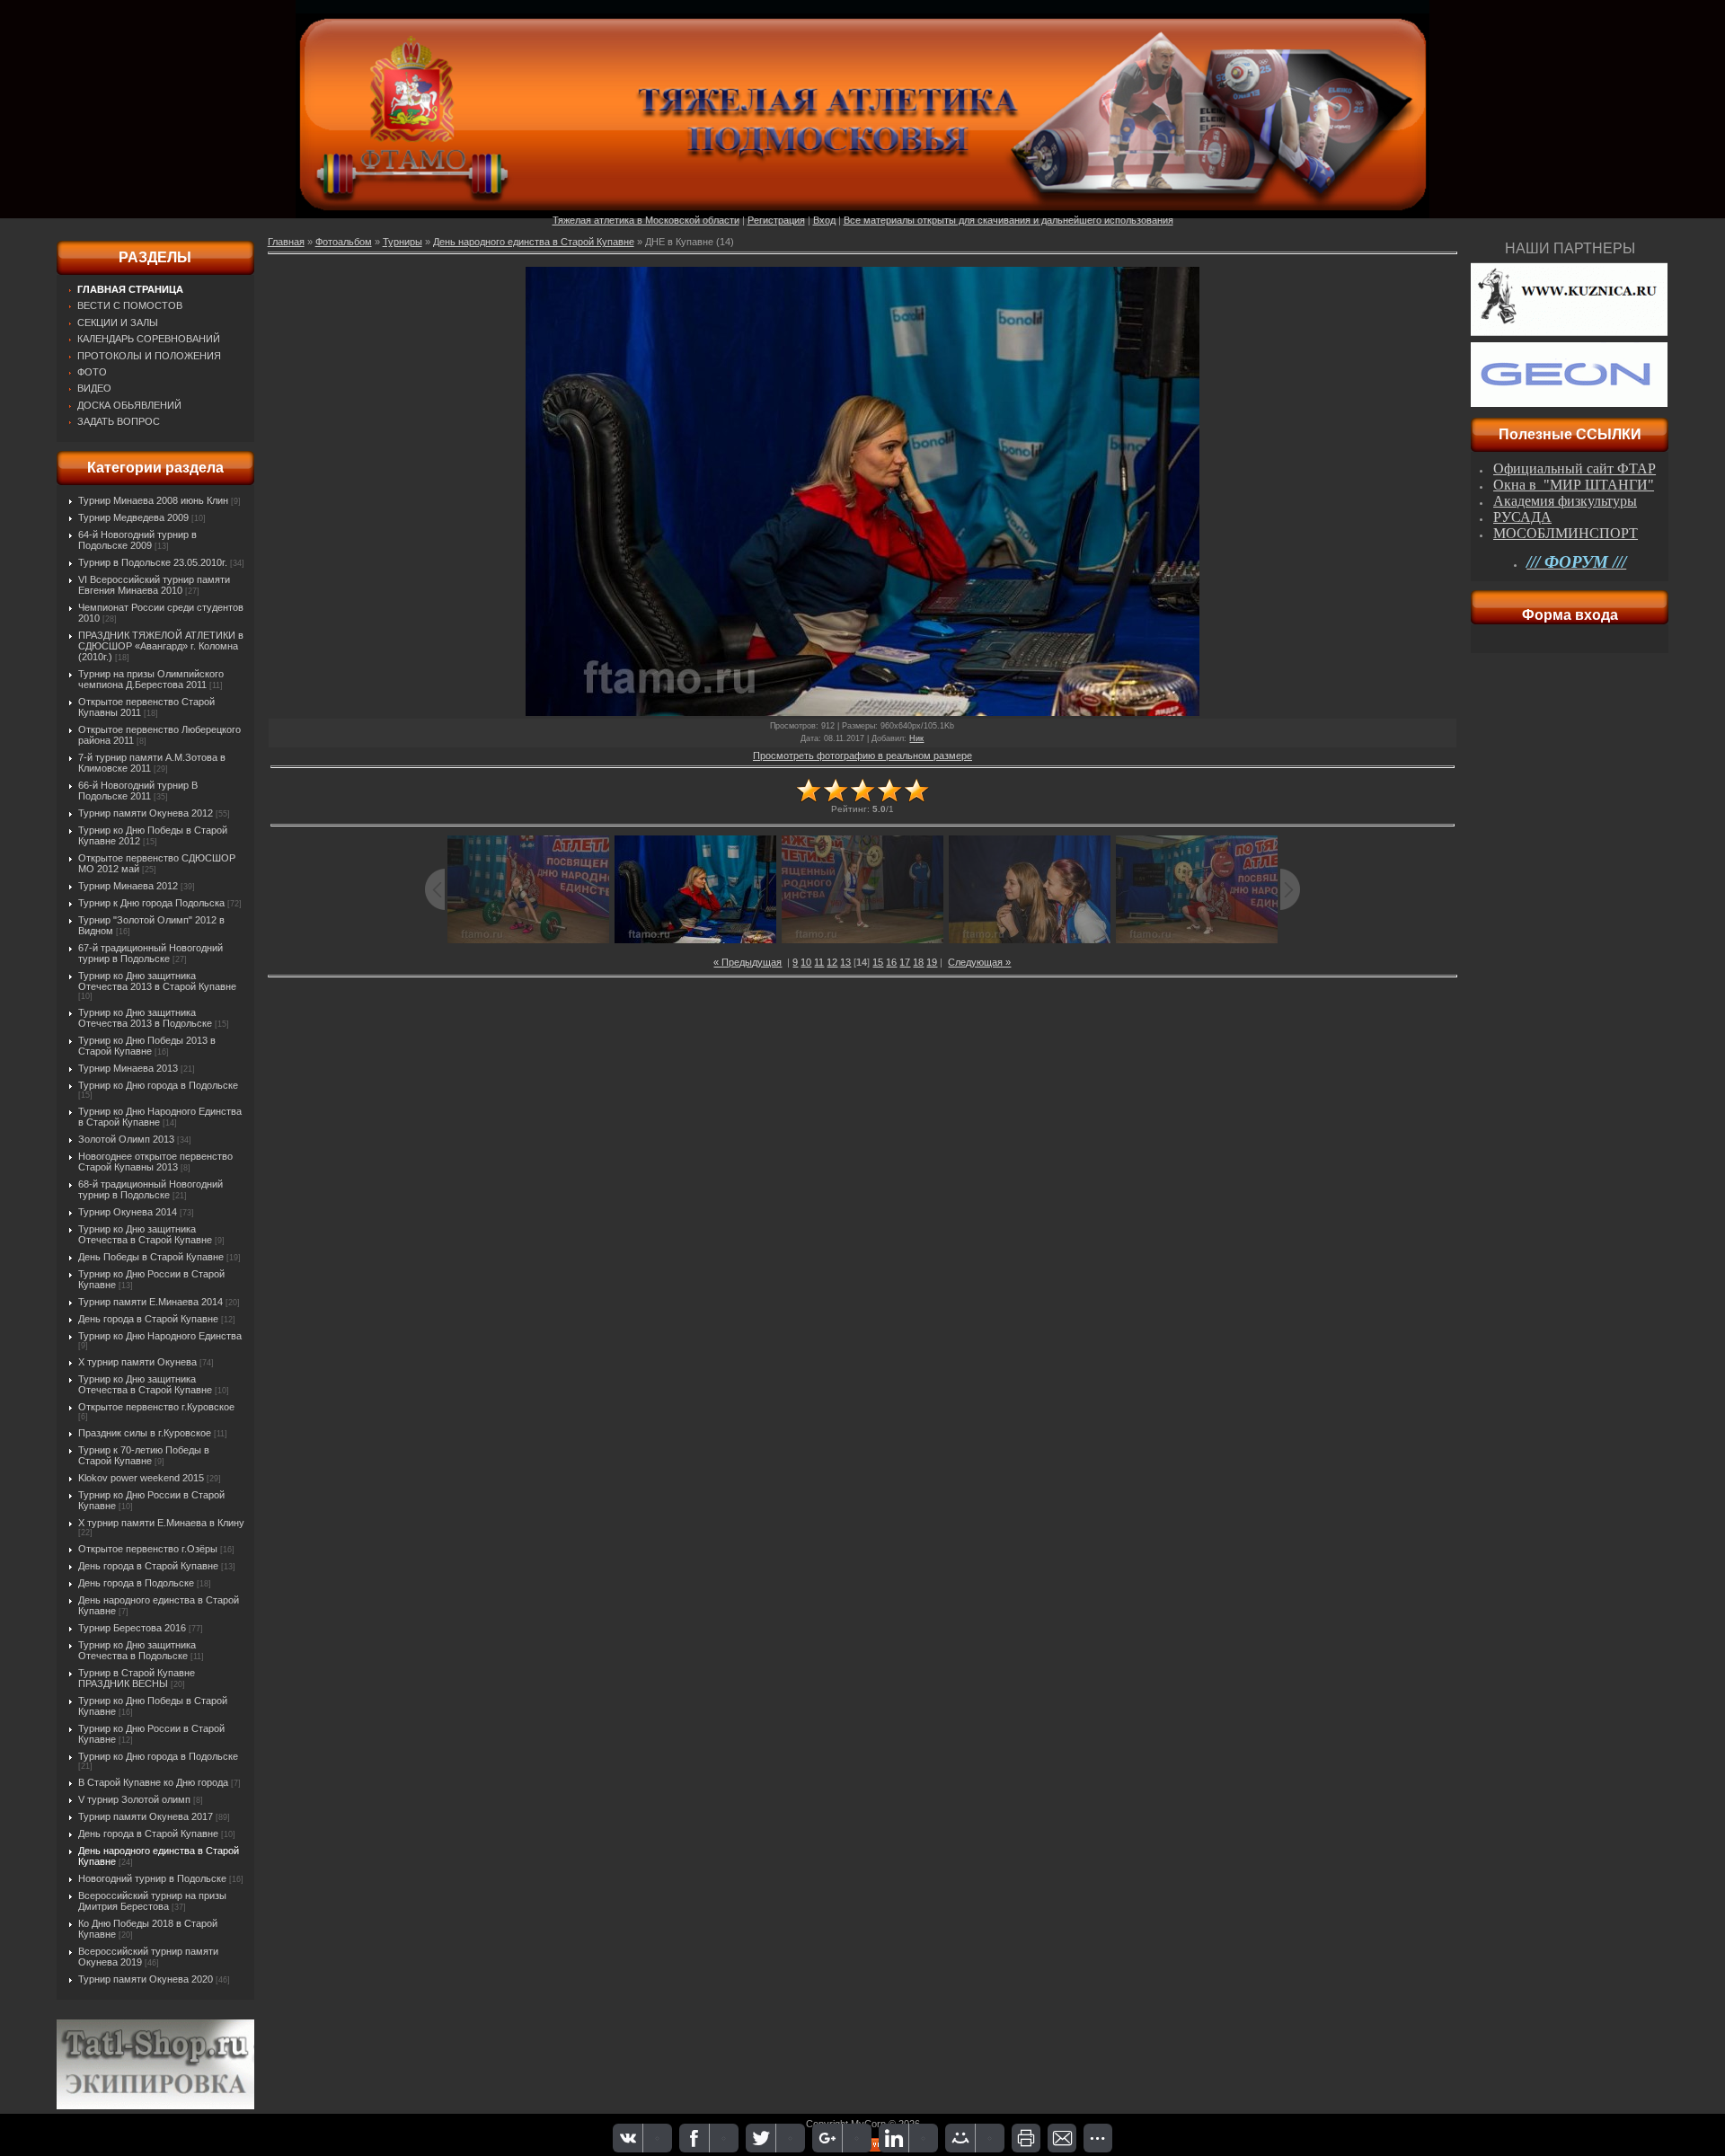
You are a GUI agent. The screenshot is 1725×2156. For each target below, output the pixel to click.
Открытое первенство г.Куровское (156, 1407)
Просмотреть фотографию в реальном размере (862, 755)
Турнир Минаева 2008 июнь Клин (153, 500)
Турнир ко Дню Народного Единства (160, 1336)
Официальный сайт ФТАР (1575, 468)
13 (845, 962)
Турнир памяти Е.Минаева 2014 (150, 1302)
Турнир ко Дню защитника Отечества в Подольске (137, 1650)
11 (819, 962)
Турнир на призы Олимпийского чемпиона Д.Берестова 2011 (151, 679)
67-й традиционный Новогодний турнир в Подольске (150, 953)
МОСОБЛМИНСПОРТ (1566, 533)
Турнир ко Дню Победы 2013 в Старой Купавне (147, 1046)
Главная (286, 242)
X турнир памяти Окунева (137, 1362)
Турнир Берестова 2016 (132, 1628)
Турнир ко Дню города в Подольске (158, 1085)
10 (806, 962)
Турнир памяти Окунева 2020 (146, 1979)
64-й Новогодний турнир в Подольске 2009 (137, 540)
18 (918, 962)
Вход (824, 220)
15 (878, 962)
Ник (916, 738)
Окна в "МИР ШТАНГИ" (1574, 485)
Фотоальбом (344, 242)
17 (905, 962)
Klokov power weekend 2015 (141, 1478)
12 (832, 962)
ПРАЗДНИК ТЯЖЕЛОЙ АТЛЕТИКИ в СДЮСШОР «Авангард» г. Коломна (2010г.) (161, 646)
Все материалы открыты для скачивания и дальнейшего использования (1008, 220)
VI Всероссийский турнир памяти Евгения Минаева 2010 (154, 585)
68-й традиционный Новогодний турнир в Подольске (150, 1189)
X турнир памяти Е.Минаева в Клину (161, 1523)
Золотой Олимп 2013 (126, 1139)
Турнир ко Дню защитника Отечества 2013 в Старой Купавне (157, 981)
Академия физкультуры (1565, 501)
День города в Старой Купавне (148, 1319)
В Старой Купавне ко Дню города (153, 1782)
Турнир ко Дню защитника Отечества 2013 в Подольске (145, 1018)
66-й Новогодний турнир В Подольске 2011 (138, 791)
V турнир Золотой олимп (134, 1799)
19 (932, 962)
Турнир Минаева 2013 (128, 1068)
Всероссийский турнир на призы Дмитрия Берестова (152, 1901)
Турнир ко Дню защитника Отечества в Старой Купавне (145, 1234)
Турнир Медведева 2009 (133, 517)
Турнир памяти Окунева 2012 (146, 813)
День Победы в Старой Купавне (151, 1257)
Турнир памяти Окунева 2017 (146, 1816)
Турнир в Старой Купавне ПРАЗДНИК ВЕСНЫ (137, 1678)
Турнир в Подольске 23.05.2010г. (153, 562)
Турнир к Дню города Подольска (151, 903)
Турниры (402, 242)
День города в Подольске (136, 1583)
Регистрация (776, 220)
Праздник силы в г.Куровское (145, 1433)
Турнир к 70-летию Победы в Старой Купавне (144, 1455)
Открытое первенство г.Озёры (148, 1549)
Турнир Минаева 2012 (128, 886)
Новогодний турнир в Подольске (152, 1878)
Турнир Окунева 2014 (128, 1212)
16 (891, 962)
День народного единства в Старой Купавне (534, 242)
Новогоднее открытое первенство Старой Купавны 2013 (155, 1162)
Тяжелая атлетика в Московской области (646, 220)
